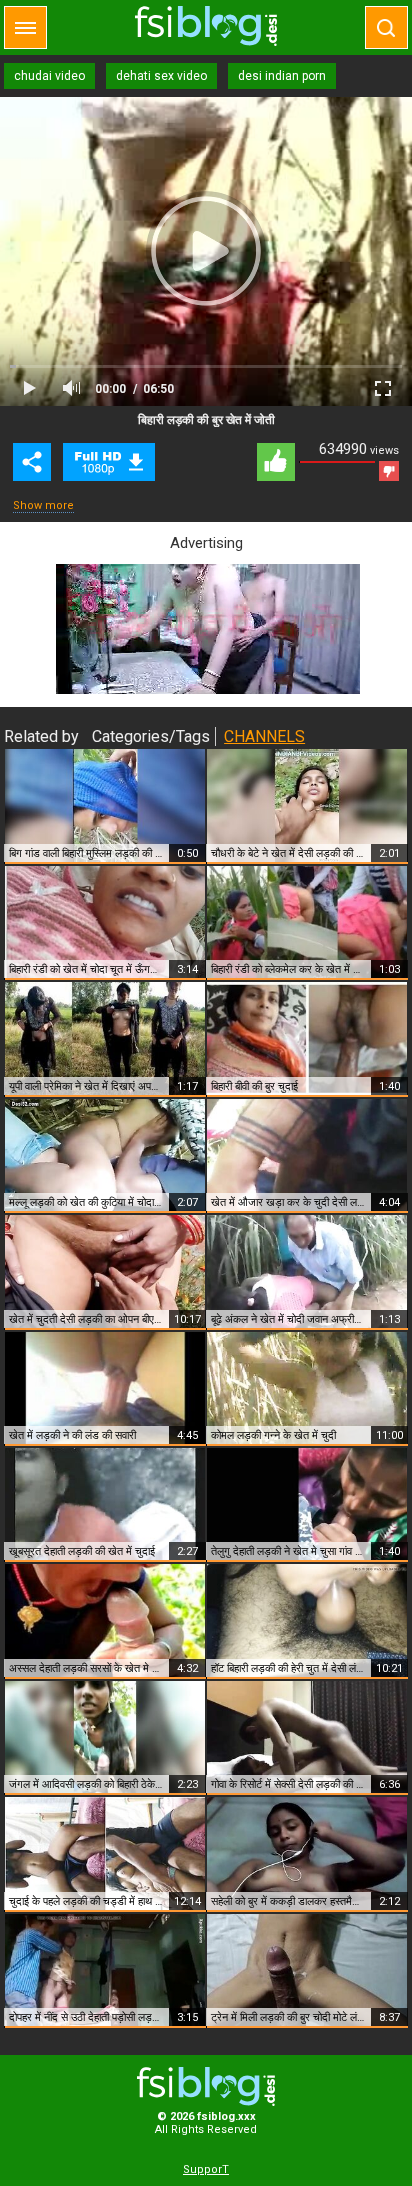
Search (386, 27)
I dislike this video (389, 471)
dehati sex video (161, 76)
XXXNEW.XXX (206, 26)
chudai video (49, 76)
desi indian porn (282, 76)
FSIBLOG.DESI (206, 2086)
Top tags (25, 27)
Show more (43, 505)
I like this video (276, 462)
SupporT (206, 2169)
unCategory (109, 462)
